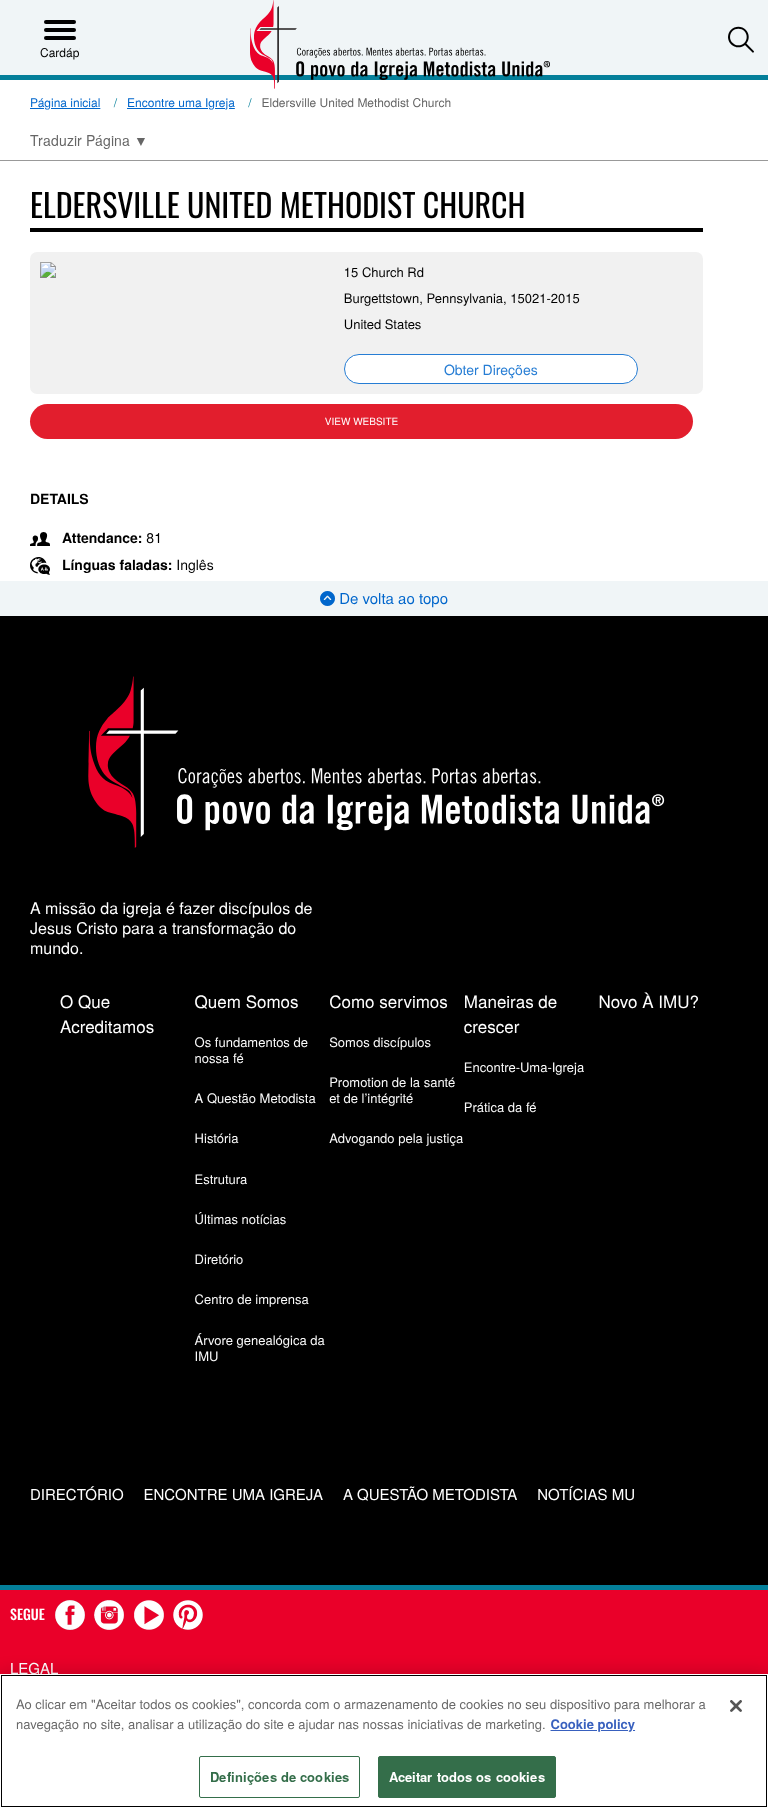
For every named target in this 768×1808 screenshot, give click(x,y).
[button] (741, 39)
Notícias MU (586, 1495)
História (217, 1137)
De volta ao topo (391, 598)
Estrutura (221, 1178)
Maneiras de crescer (510, 1013)
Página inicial (65, 102)
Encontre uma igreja (233, 1495)
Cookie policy (593, 1723)
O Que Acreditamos (107, 1013)
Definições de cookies (279, 1776)
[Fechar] (736, 1706)
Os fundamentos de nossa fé (251, 1049)
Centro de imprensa (252, 1298)
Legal (34, 1668)
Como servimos (388, 1000)
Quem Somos (247, 1000)
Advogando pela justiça (396, 1137)
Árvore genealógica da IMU (260, 1347)
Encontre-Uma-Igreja (524, 1066)
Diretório (219, 1258)
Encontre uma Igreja (181, 102)
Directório (77, 1495)
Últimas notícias (241, 1218)
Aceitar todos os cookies (467, 1776)
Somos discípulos (380, 1041)
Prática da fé (500, 1106)
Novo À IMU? (648, 1000)
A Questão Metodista (255, 1097)
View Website (361, 421)
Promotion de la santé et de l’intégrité (392, 1089)
